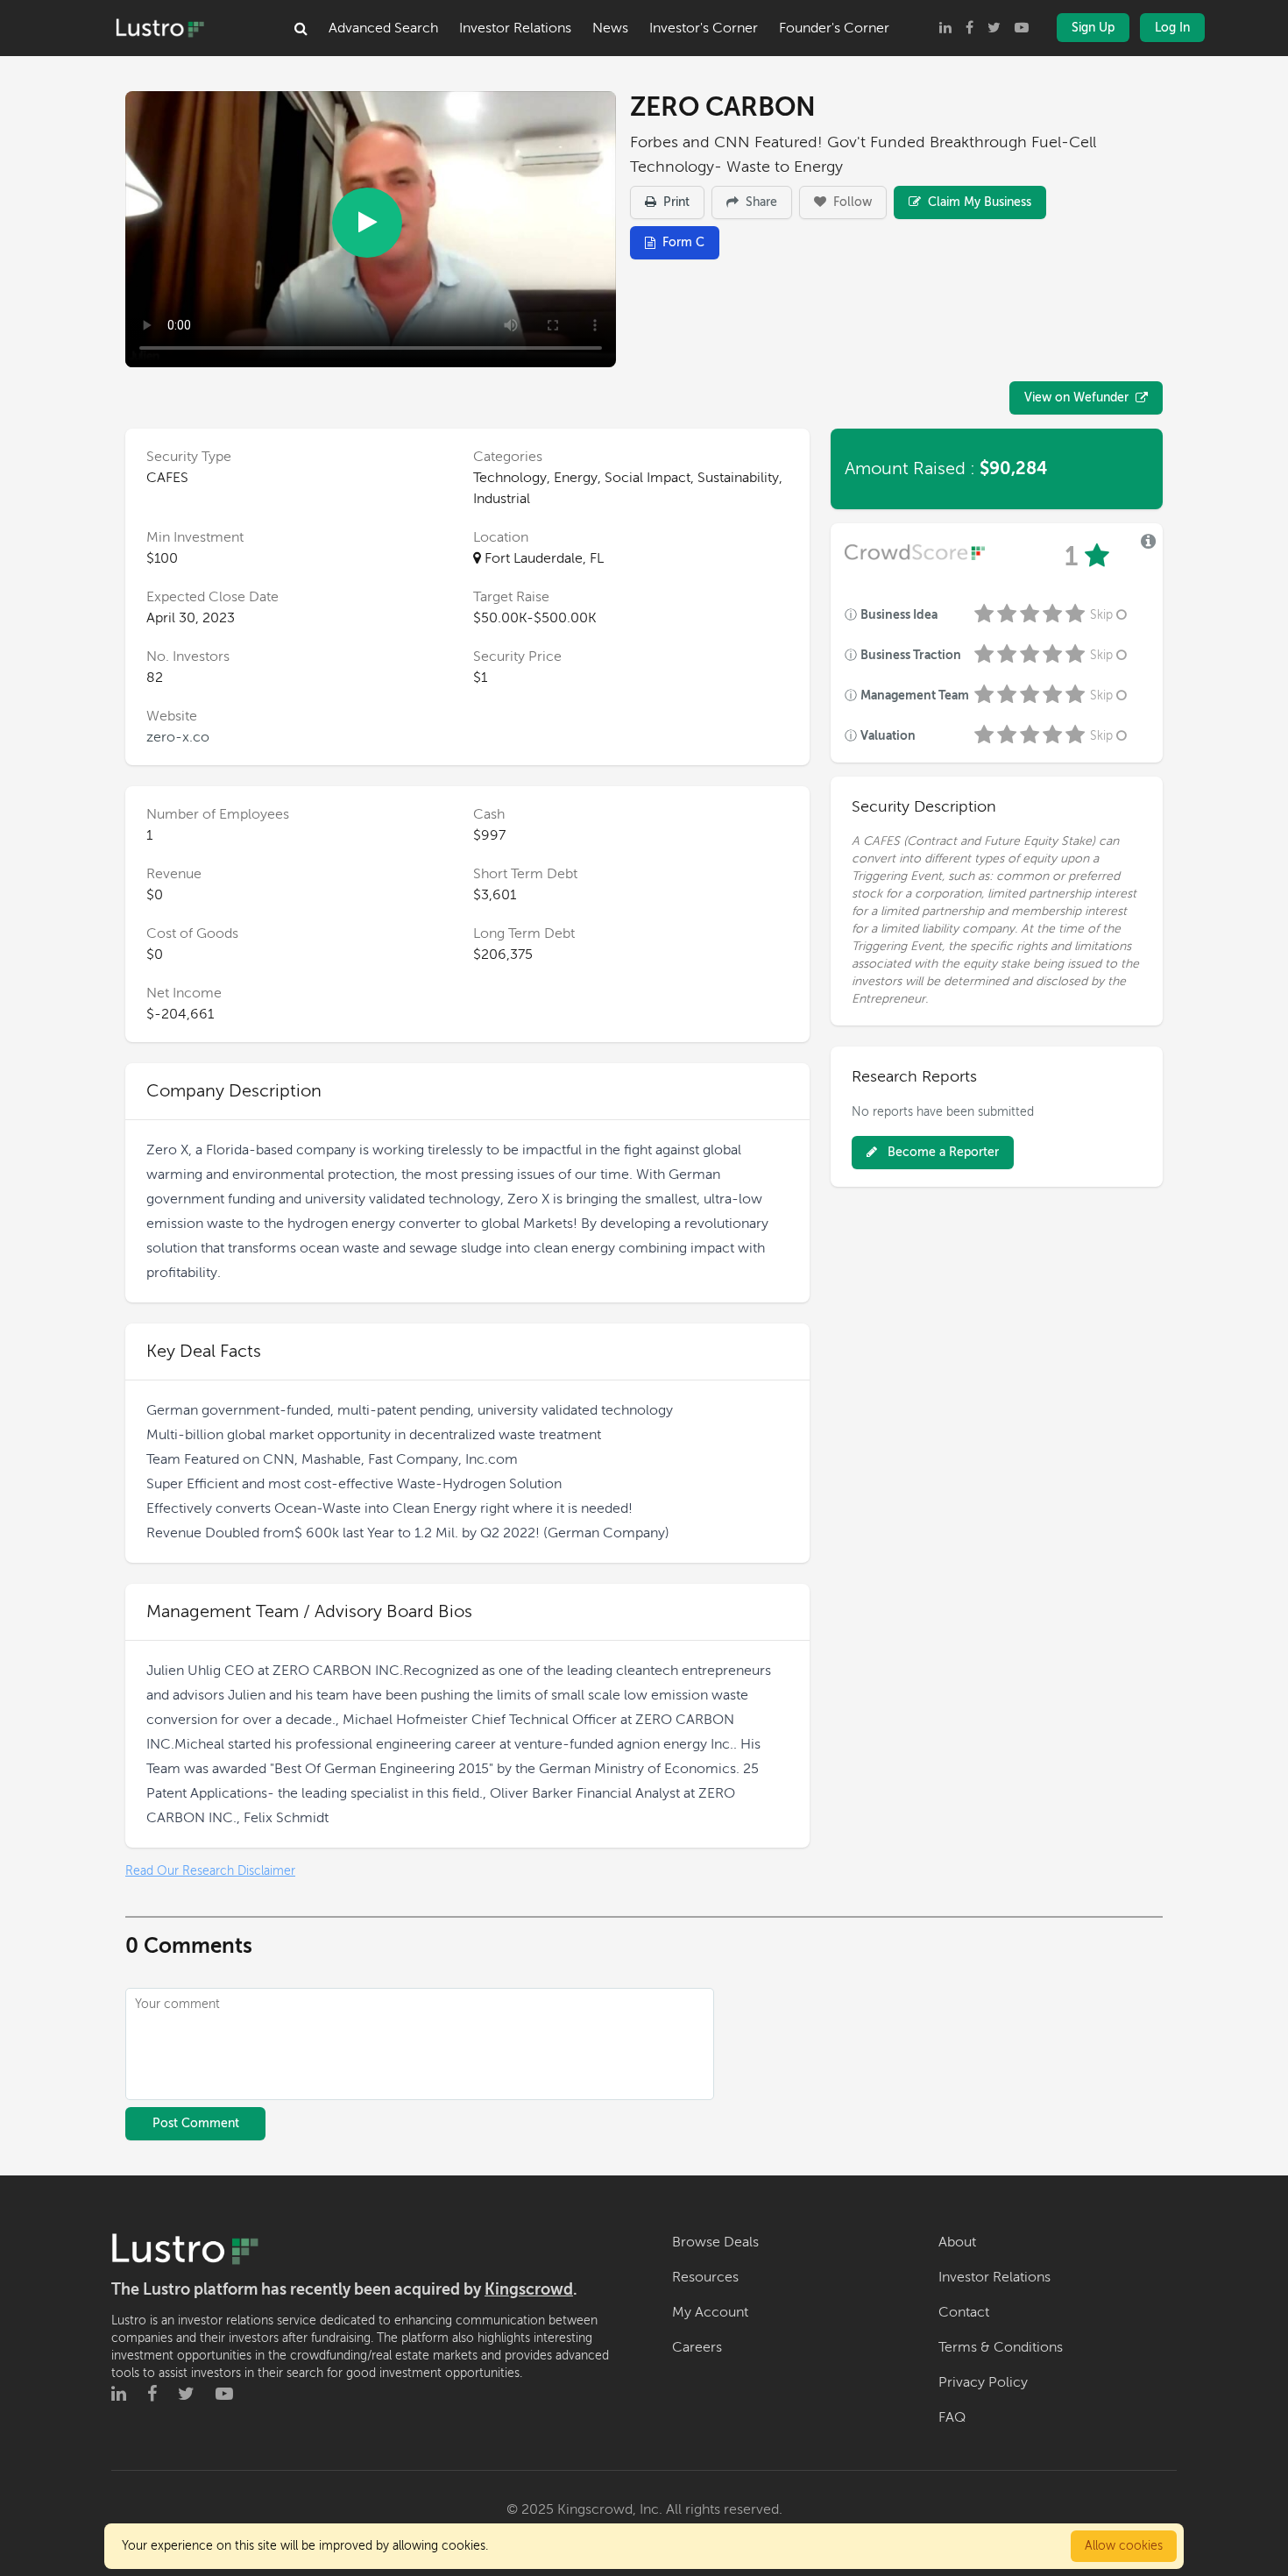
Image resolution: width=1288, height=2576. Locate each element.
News (610, 28)
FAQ (952, 2417)
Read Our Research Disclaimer (210, 1871)
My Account (710, 2312)
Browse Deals (715, 2242)
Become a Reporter (941, 1152)
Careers (697, 2347)
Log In (1172, 28)
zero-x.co (178, 737)
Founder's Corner (834, 28)
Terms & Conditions (1001, 2347)
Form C (683, 242)
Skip (1101, 615)
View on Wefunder (1076, 397)
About (957, 2242)
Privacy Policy (983, 2382)
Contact (964, 2312)
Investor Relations (515, 28)
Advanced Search (383, 28)
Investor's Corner (704, 28)
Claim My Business (978, 202)
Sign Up (1093, 28)
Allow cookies (1124, 2546)
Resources (705, 2277)
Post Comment (196, 2123)
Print (675, 202)
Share (760, 202)
